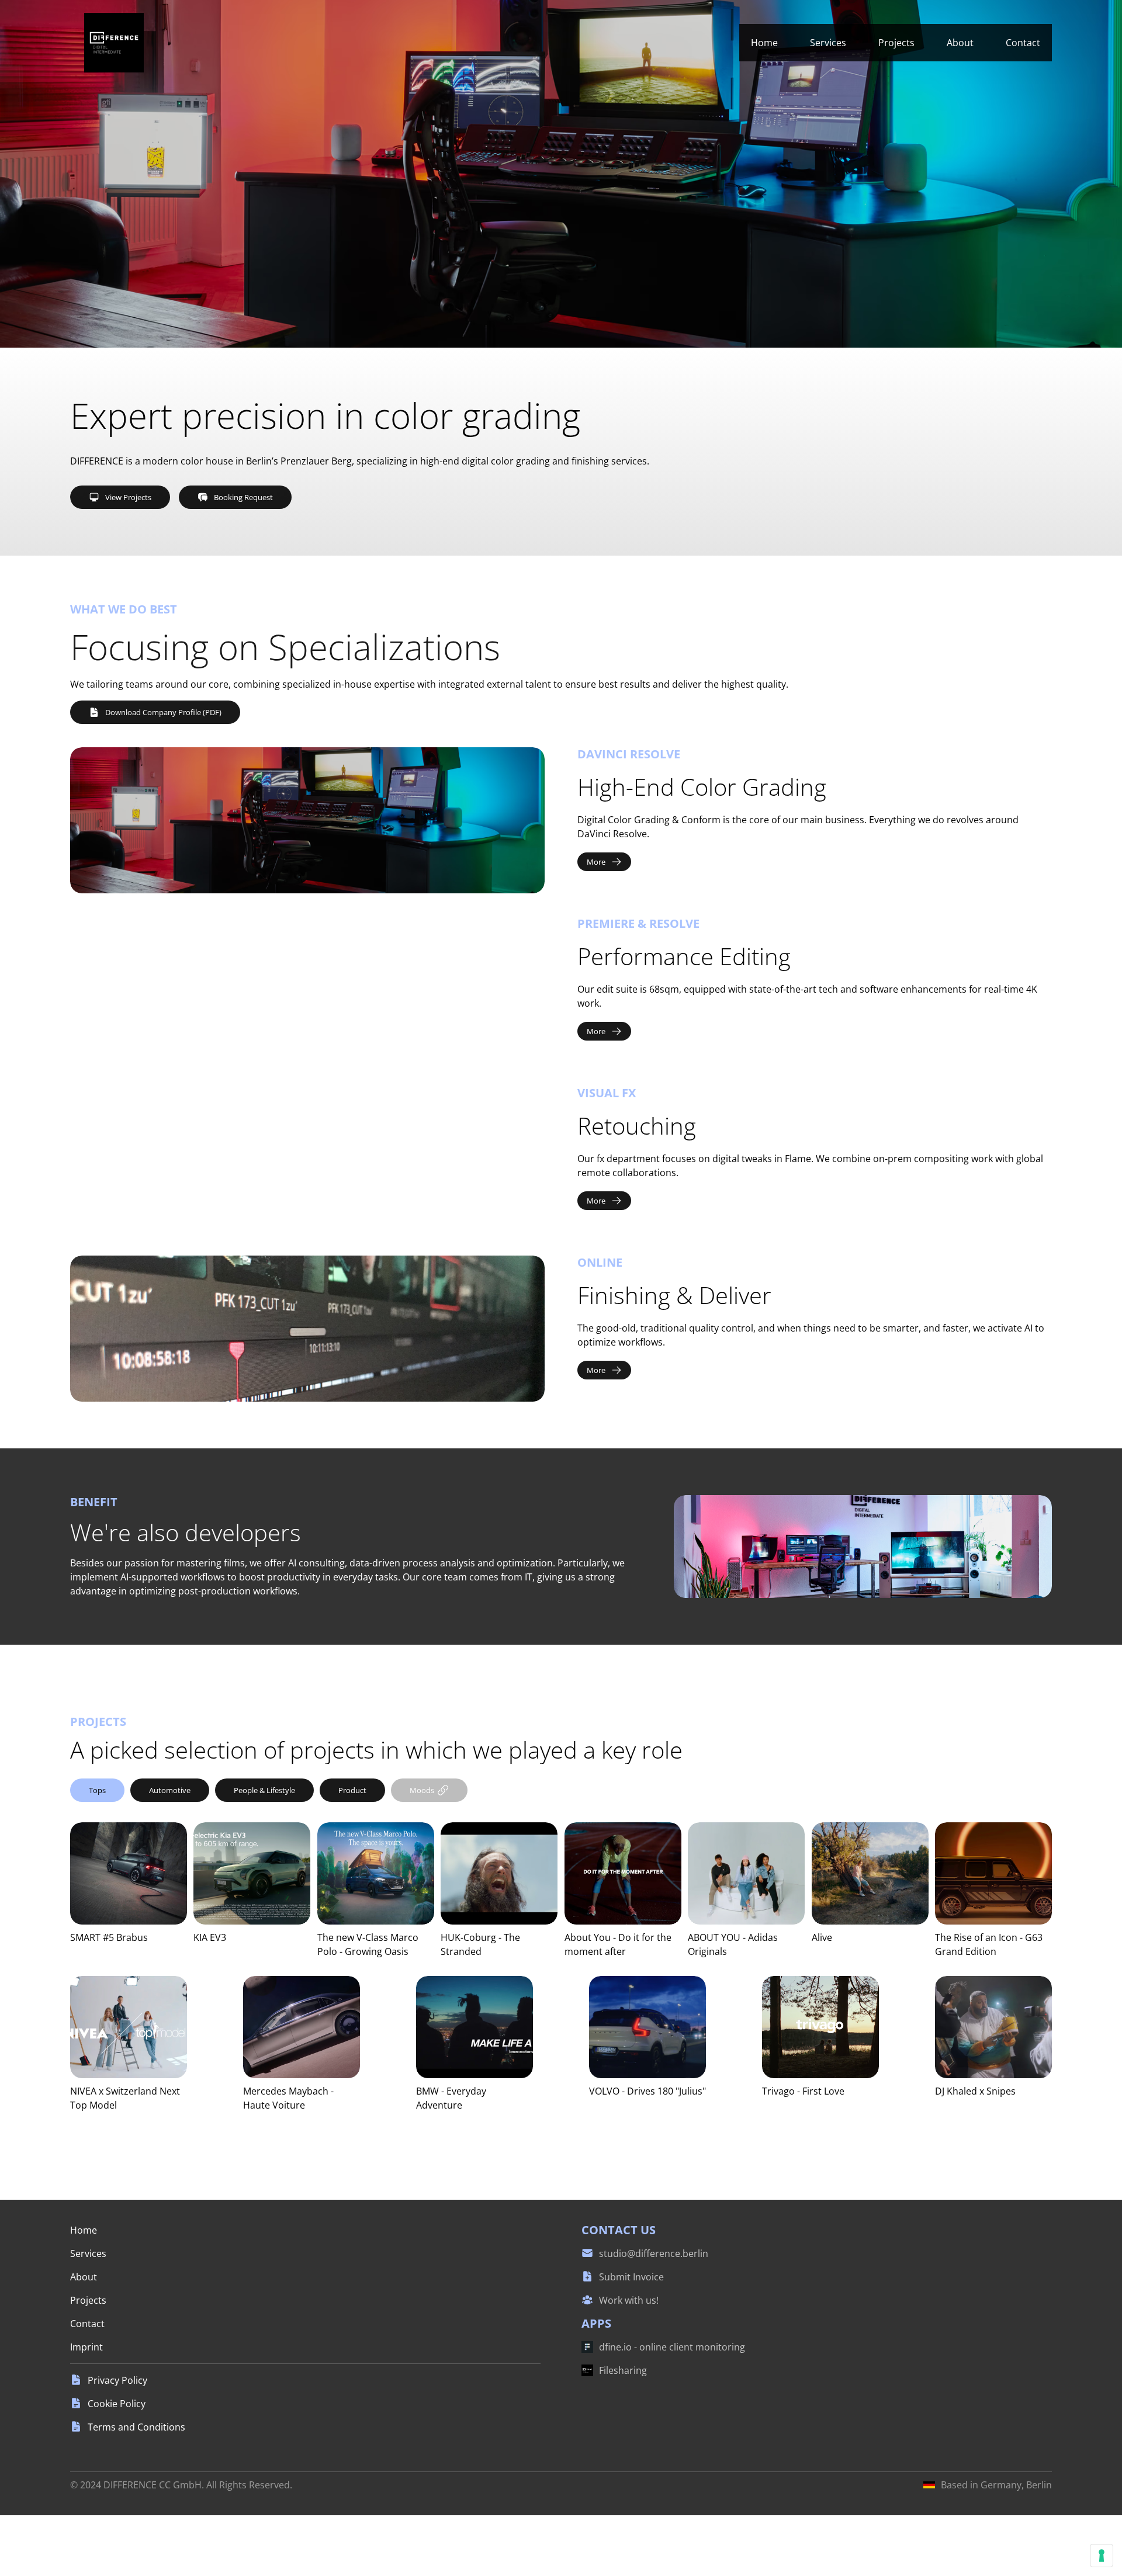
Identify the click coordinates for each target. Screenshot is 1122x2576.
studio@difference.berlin (654, 2253)
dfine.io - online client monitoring (672, 2347)
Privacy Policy (117, 2380)
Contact (1023, 43)
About (960, 43)
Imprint (86, 2347)
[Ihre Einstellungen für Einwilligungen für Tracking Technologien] (1102, 2556)
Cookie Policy (117, 2404)
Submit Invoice (631, 2277)
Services (828, 43)
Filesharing (623, 2370)
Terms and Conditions (136, 2427)
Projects (896, 43)
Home (764, 43)
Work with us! (629, 2300)
